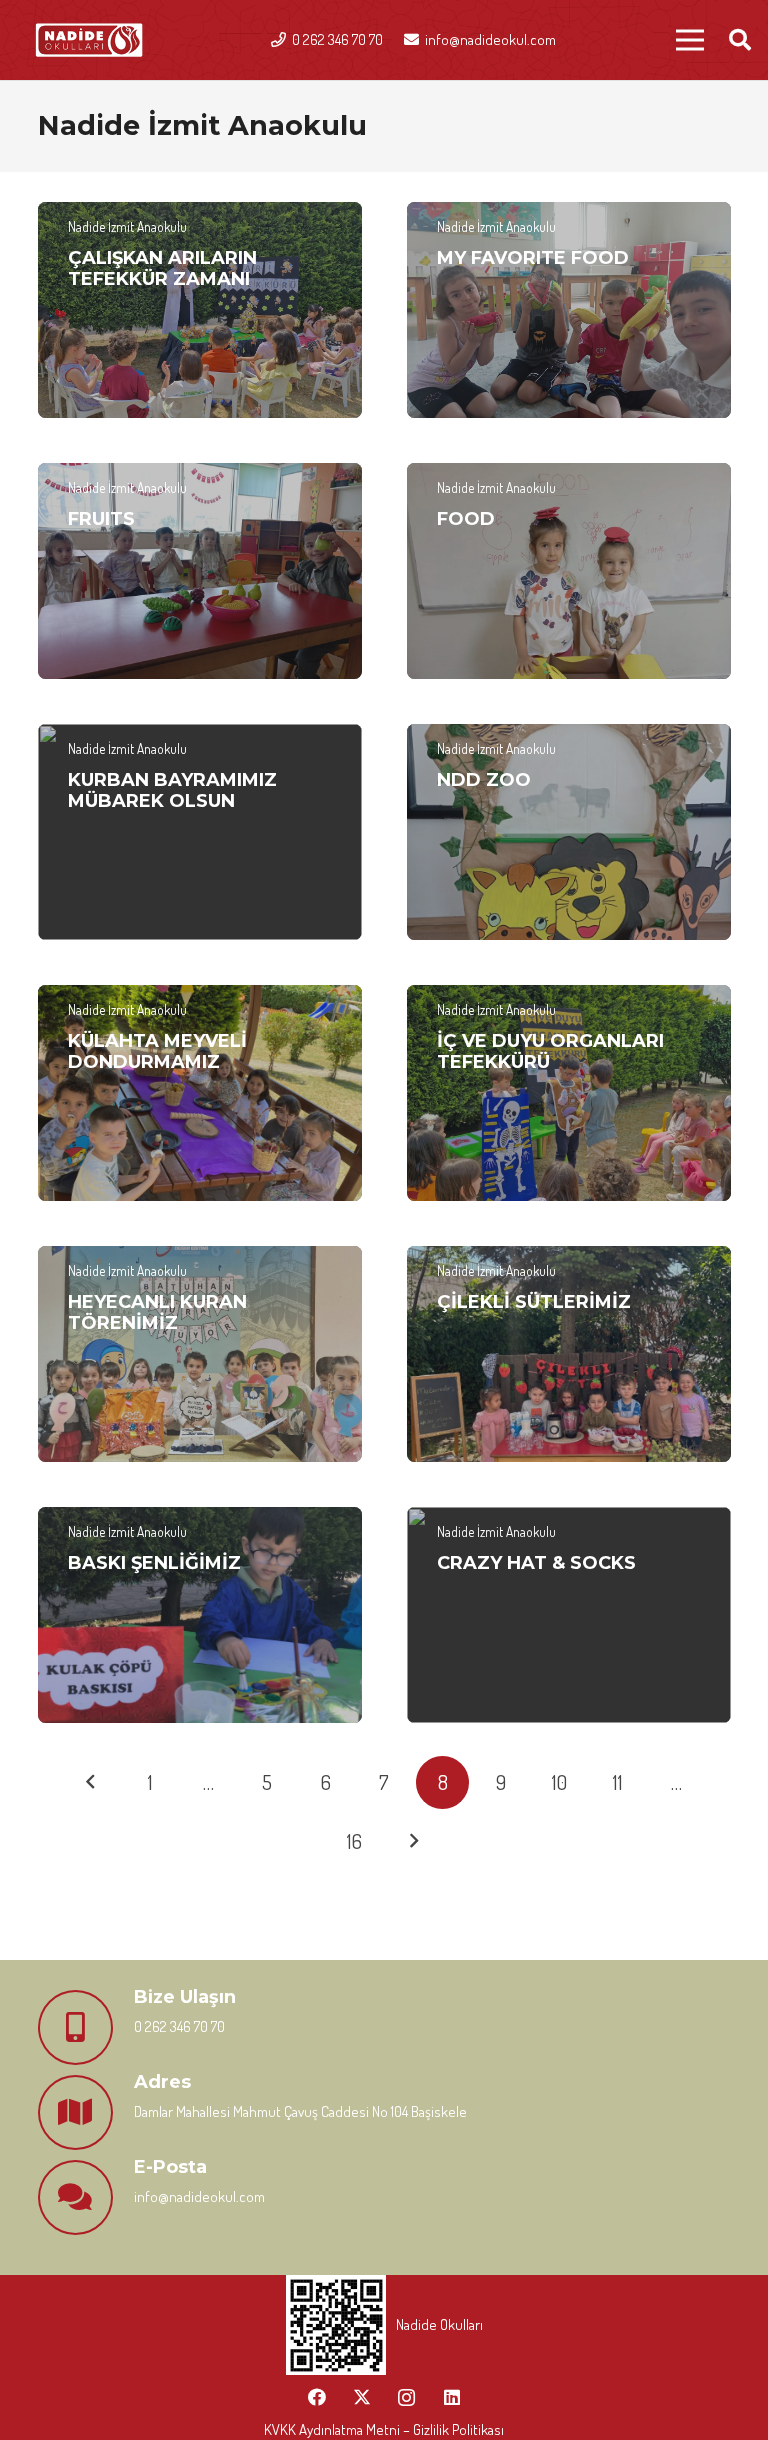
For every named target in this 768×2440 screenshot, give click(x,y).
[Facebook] (316, 2397)
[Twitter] (361, 2397)
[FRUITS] (200, 571)
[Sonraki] (413, 1841)
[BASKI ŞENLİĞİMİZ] (200, 1615)
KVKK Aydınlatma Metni (332, 2429)
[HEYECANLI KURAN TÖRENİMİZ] (200, 1354)
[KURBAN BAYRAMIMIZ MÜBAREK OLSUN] (200, 832)
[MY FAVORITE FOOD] (569, 310)
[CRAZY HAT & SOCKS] (569, 1615)
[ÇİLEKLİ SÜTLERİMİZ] (569, 1354)
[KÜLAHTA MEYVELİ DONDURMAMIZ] (200, 1093)
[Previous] (91, 1782)
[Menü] (690, 40)
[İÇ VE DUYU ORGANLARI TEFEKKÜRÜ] (569, 1093)
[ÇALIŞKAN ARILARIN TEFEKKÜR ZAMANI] (200, 310)
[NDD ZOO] (569, 832)
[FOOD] (569, 571)
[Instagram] (406, 2397)
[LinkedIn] (451, 2397)
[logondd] (89, 40)
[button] (740, 40)
